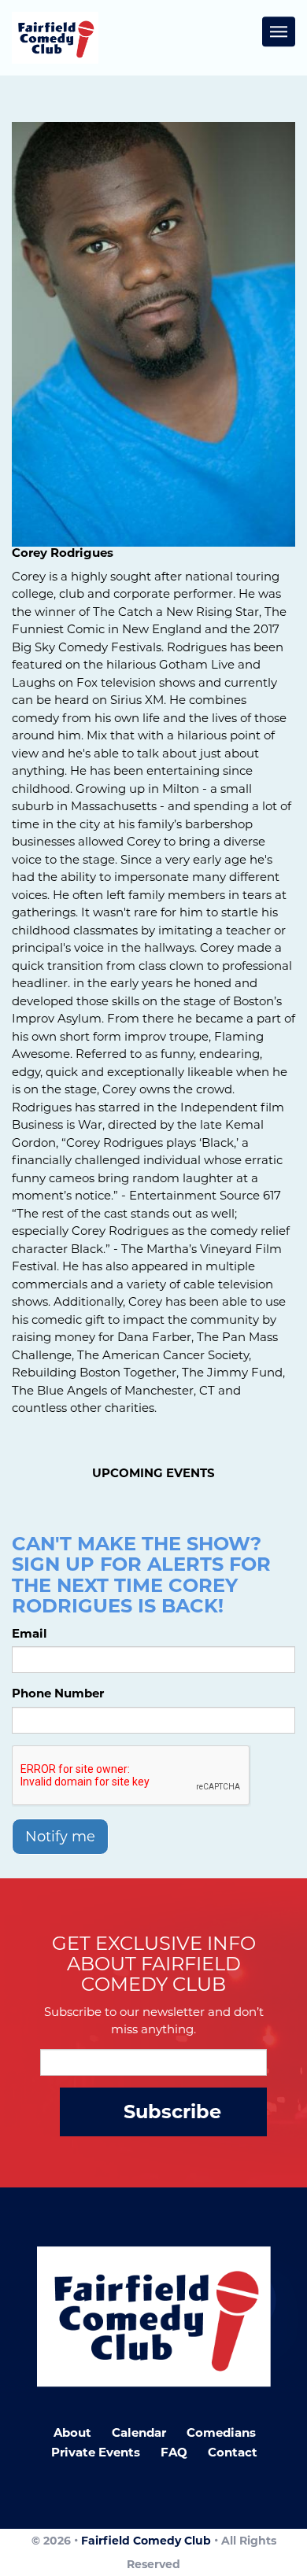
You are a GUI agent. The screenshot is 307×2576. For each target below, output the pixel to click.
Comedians (221, 2432)
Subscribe (172, 2112)
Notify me (60, 1837)
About (72, 2432)
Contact (233, 2452)
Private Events (96, 2452)
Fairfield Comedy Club (146, 2541)
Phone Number (58, 1693)
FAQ (174, 2452)
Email (30, 1633)
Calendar (139, 2432)
